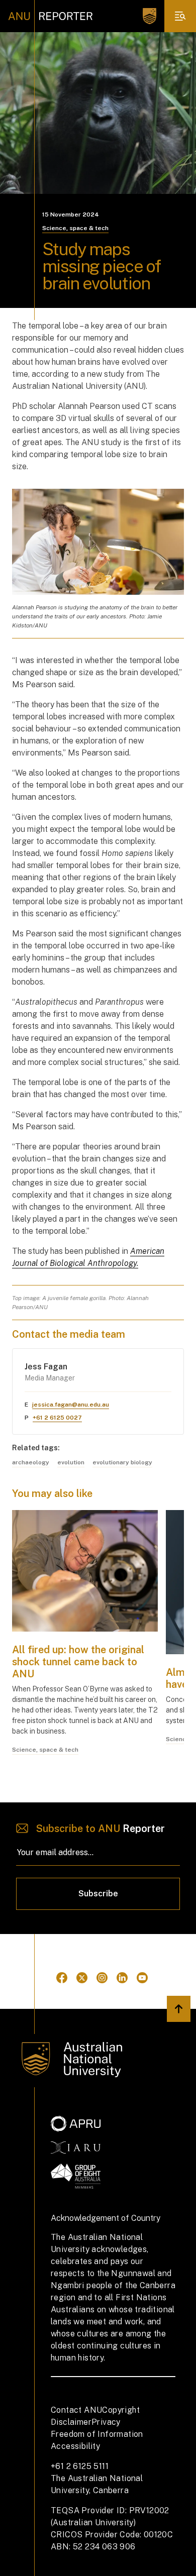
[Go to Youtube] (142, 1978)
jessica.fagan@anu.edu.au (71, 1405)
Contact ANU (76, 2410)
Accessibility (75, 2446)
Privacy (106, 2422)
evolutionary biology (122, 1462)
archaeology (31, 1462)
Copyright (121, 2410)
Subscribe (98, 1894)
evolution (71, 1462)
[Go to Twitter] (82, 1978)
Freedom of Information (97, 2434)
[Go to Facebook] (62, 1978)
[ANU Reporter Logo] (51, 16)
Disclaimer (71, 2422)
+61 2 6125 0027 (57, 1418)
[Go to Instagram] (102, 1978)
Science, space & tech (75, 228)
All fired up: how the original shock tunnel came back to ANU (78, 1662)
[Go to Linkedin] (122, 1978)
